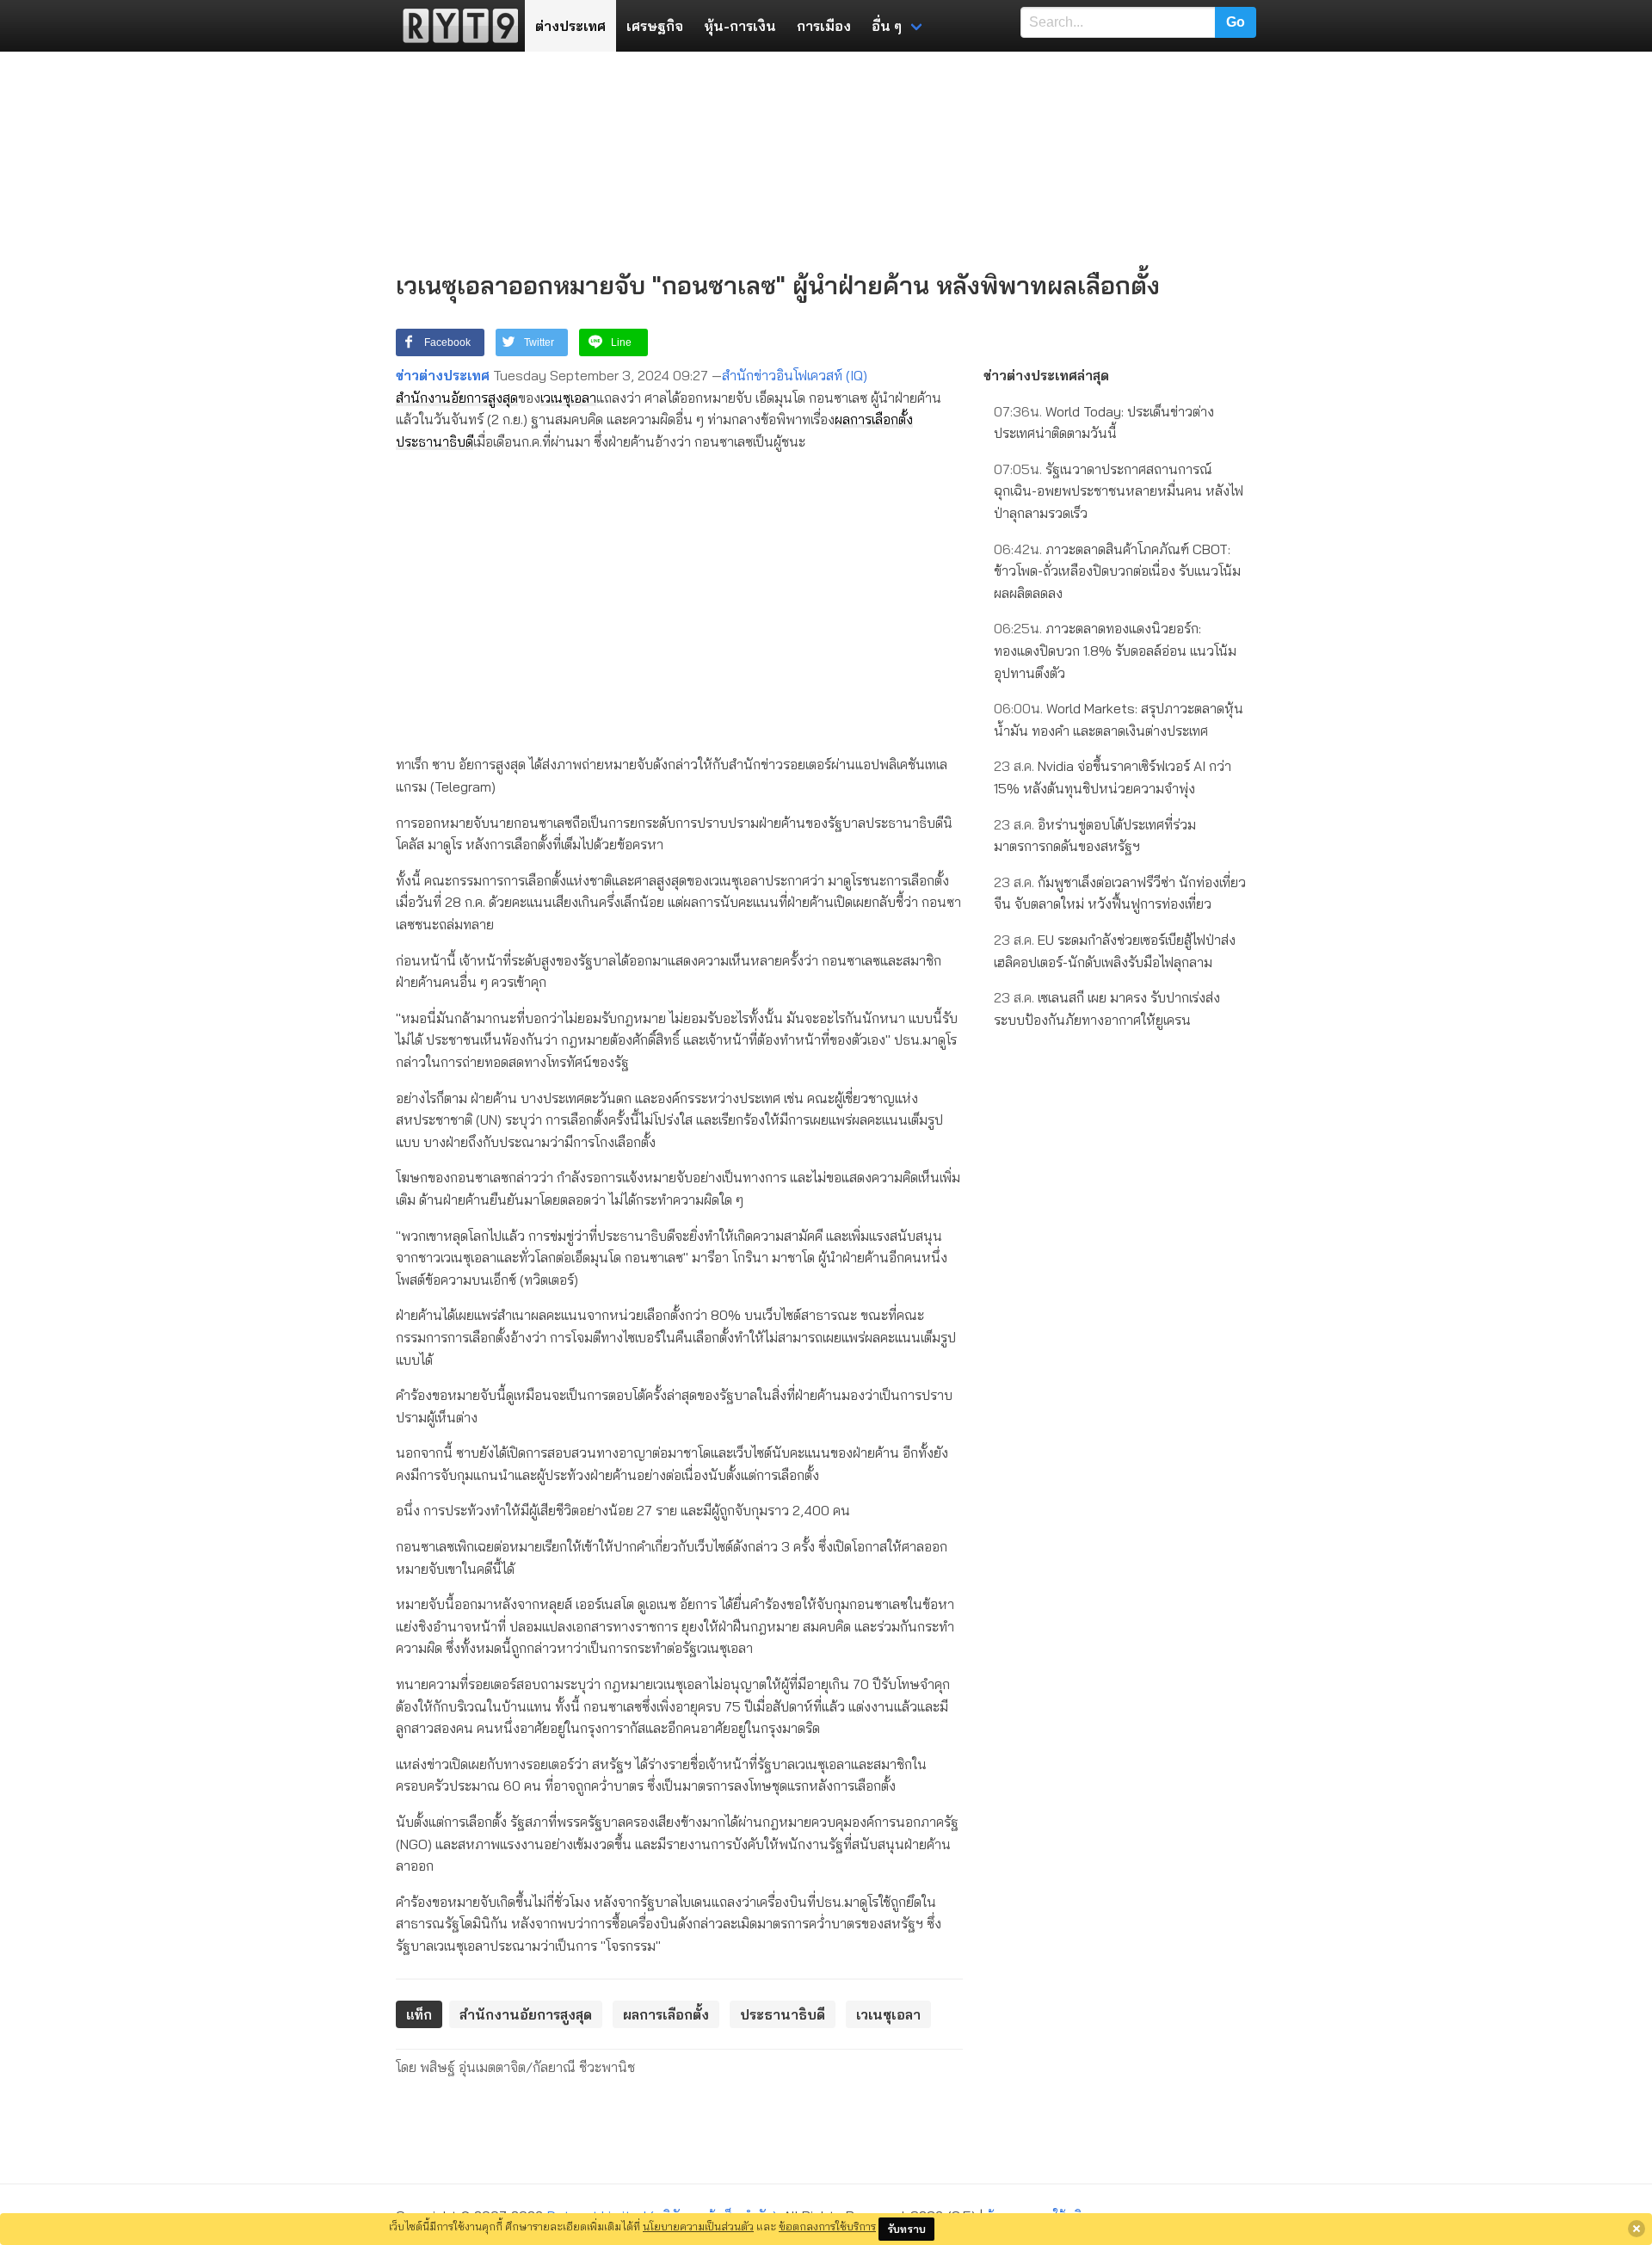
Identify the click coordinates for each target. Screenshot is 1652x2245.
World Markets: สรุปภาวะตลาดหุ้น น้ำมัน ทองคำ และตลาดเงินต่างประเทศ (1119, 719)
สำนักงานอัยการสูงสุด (457, 398)
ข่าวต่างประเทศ (443, 375)
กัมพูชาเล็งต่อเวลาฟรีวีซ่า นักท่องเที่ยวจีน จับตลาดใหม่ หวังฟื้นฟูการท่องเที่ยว (1120, 893)
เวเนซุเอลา (568, 398)
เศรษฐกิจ (655, 26)
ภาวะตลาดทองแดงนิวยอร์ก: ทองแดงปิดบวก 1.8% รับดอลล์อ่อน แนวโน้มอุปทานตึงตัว (1115, 650)
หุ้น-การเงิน (740, 26)
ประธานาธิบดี (435, 441)
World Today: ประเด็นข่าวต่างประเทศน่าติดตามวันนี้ (1104, 422)
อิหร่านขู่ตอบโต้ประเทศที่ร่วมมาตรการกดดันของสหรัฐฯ (1095, 836)
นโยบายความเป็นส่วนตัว (698, 2226)
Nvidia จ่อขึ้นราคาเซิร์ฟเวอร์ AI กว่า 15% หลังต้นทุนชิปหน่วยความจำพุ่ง (1113, 777)
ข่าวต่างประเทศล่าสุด (1046, 375)
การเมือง (824, 26)
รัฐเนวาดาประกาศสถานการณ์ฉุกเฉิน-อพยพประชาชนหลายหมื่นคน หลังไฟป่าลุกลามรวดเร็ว (1119, 491)
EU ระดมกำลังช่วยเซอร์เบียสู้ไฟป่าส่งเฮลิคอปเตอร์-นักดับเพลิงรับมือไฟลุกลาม (1115, 951)
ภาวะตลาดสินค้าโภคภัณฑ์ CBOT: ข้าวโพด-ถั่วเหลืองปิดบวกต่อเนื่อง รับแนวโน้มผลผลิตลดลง (1117, 571)
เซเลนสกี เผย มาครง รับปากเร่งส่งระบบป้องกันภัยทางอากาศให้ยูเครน (1107, 1008)
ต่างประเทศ (570, 26)
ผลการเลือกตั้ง (874, 419)
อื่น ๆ (887, 26)
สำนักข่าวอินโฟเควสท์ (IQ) (795, 375)
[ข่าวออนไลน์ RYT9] (455, 26)
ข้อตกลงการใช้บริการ (827, 2226)
